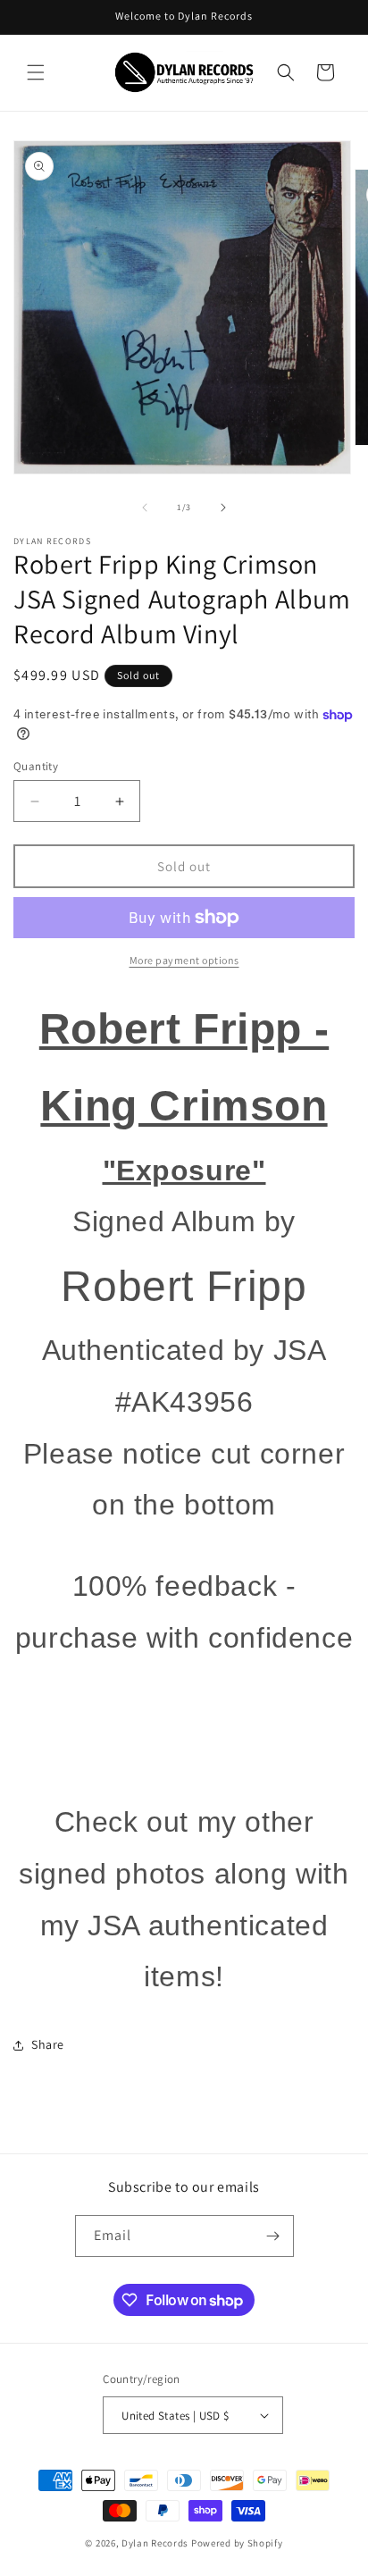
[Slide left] (145, 508)
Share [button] (48, 2044)
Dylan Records (155, 2543)
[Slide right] (223, 508)
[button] (36, 72)
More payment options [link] (184, 960)
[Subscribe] (273, 2236)
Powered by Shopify (237, 2543)
